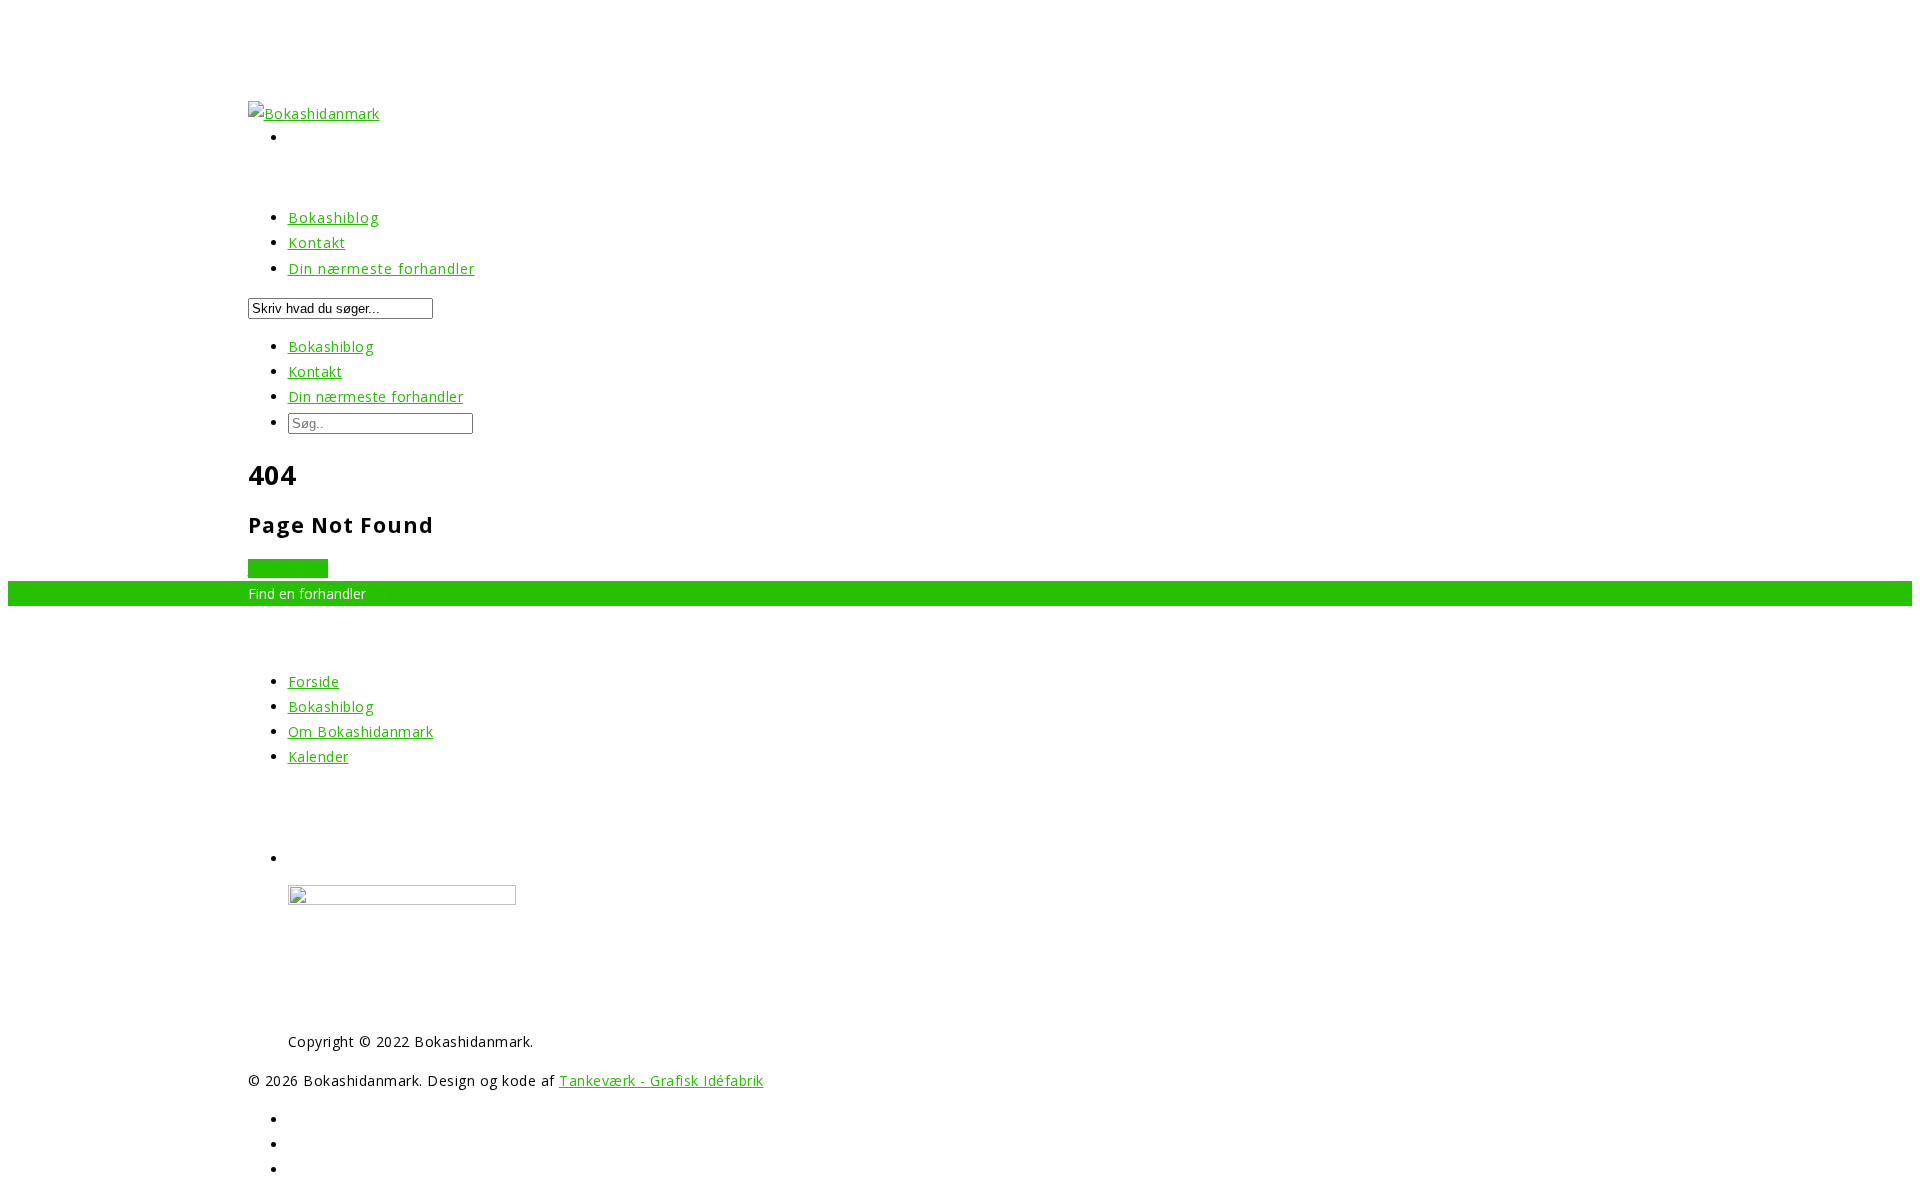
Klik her (395, 593)
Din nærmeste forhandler (381, 268)
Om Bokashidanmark (361, 731)
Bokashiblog (331, 346)
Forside (314, 681)
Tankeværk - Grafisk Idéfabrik (661, 1080)
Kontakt (315, 371)
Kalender (318, 756)
